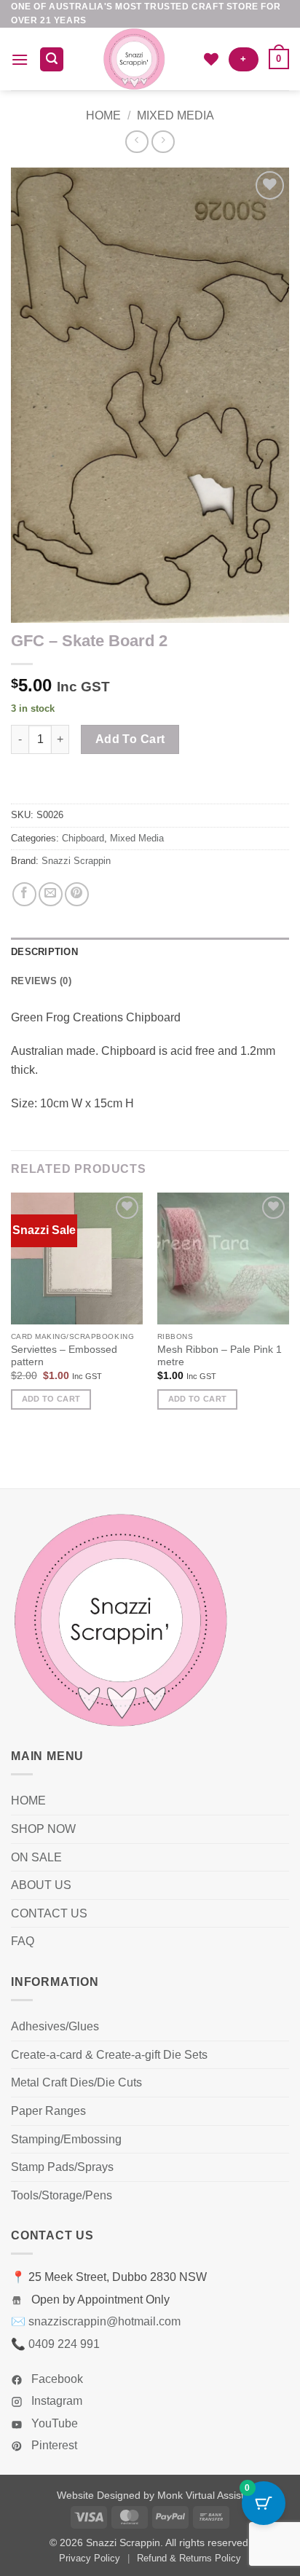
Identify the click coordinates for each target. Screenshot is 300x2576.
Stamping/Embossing (66, 2139)
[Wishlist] (211, 59)
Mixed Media (175, 115)
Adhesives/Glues (55, 2026)
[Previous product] (163, 142)
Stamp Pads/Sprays (62, 2167)
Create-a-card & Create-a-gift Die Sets (109, 2055)
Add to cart (130, 739)
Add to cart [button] (51, 1399)
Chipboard (83, 838)
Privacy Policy (90, 2558)
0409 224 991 (64, 2344)
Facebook (56, 2379)
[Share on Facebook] (24, 894)
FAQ (23, 1941)
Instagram (55, 2401)
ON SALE (36, 1857)
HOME (28, 1801)
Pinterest (53, 2445)
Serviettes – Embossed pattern (64, 1356)
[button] (20, 59)
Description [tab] (44, 952)
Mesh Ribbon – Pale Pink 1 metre (220, 1356)
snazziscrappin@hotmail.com (104, 2321)
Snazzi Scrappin (76, 861)
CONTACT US (49, 1913)
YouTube (53, 2423)
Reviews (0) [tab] (41, 981)
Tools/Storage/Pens (62, 2195)
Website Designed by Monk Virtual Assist (150, 2495)
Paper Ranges (48, 2111)
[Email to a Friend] (51, 894)
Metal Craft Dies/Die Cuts (76, 2082)
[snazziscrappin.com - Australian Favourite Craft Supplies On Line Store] (134, 59)
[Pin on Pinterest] (77, 894)
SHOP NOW (43, 1829)
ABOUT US (41, 1885)
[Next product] (137, 142)
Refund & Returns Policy (189, 2558)
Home (103, 115)
